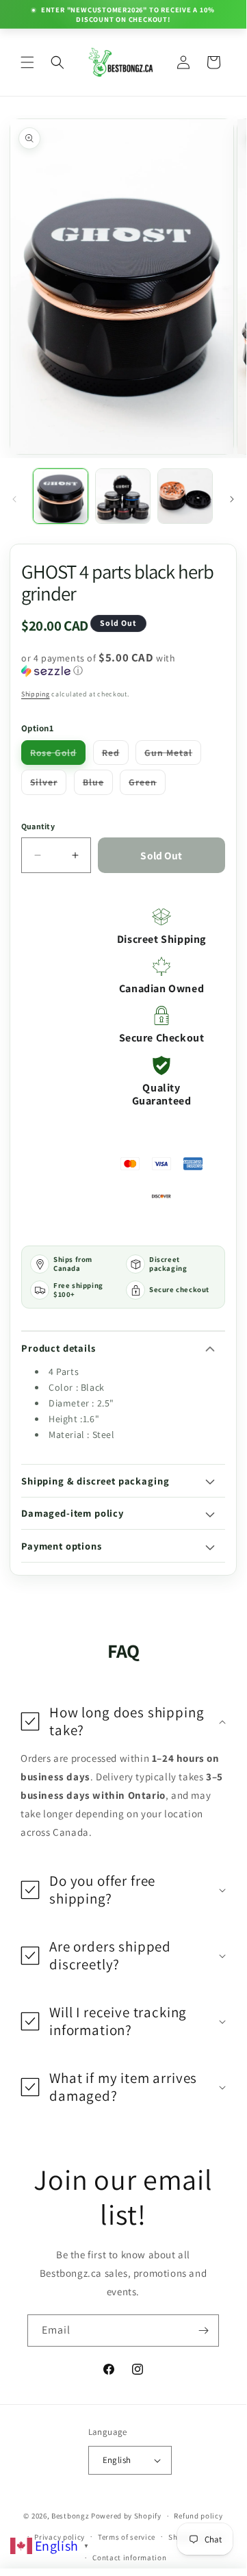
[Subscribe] (203, 2331)
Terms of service (127, 2537)
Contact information (129, 2558)
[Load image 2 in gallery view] (123, 496)
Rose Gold (58, 755)
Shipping (36, 694)
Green (147, 785)
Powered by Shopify (126, 2516)
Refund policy (198, 2516)
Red (115, 755)
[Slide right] (232, 499)
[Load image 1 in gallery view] (61, 496)
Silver (48, 785)
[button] (27, 62)
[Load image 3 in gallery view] (185, 496)
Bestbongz (70, 2516)
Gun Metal (173, 755)
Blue (98, 785)
